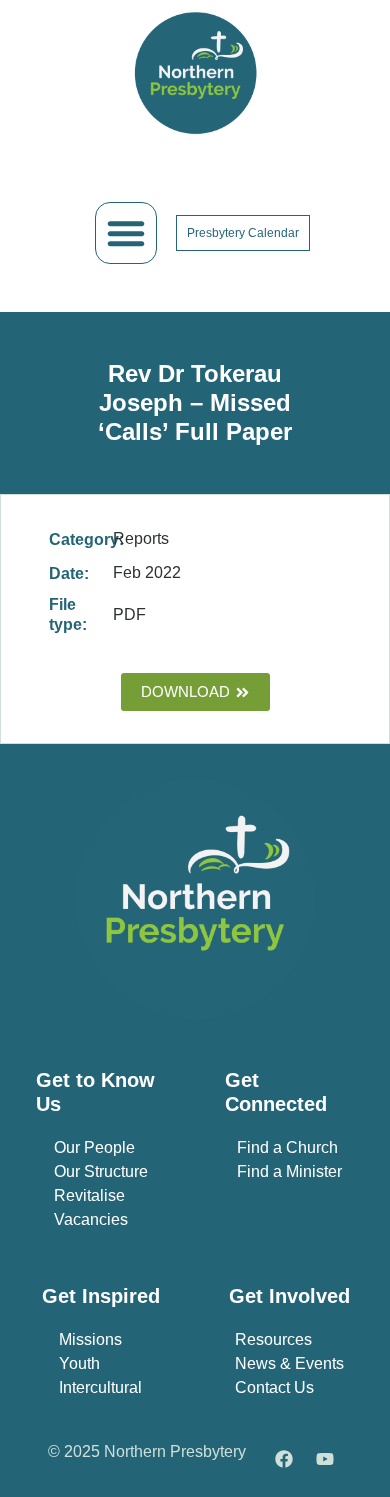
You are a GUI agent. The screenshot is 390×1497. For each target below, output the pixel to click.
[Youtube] (325, 1459)
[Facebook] (284, 1459)
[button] (126, 233)
